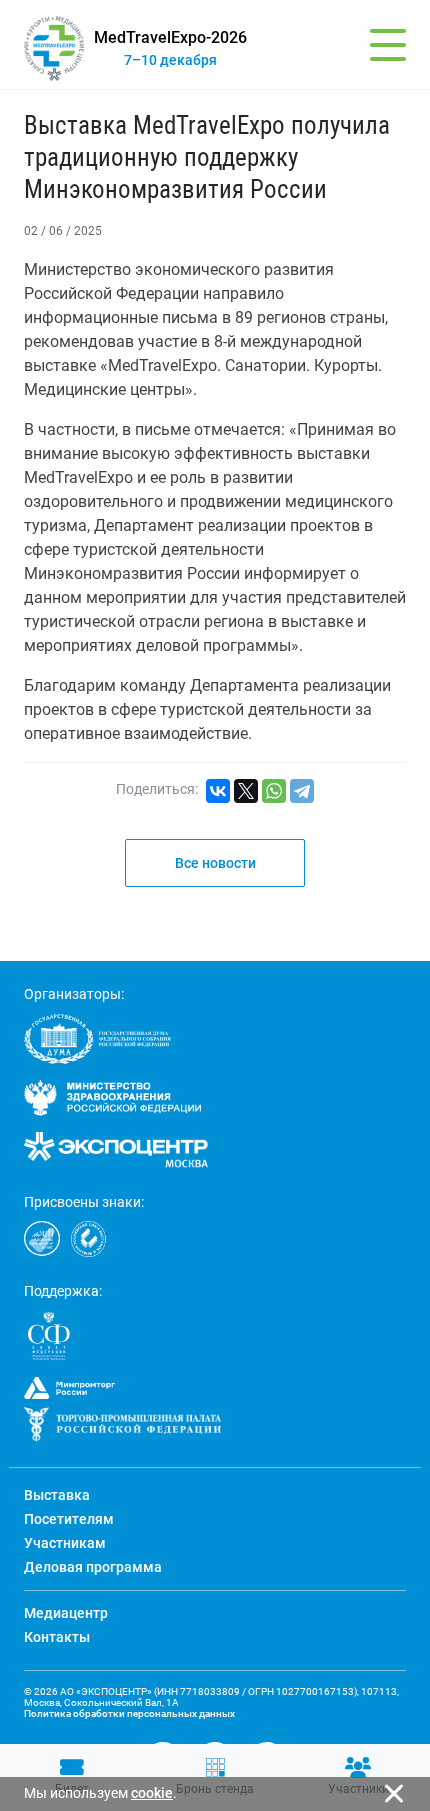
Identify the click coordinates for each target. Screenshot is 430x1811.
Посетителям (69, 1519)
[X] (246, 791)
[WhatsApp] (274, 791)
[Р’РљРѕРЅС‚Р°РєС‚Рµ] (218, 791)
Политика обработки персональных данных (129, 1713)
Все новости (215, 863)
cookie (152, 1793)
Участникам (65, 1543)
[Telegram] (302, 791)
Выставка (57, 1495)
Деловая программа (93, 1567)
